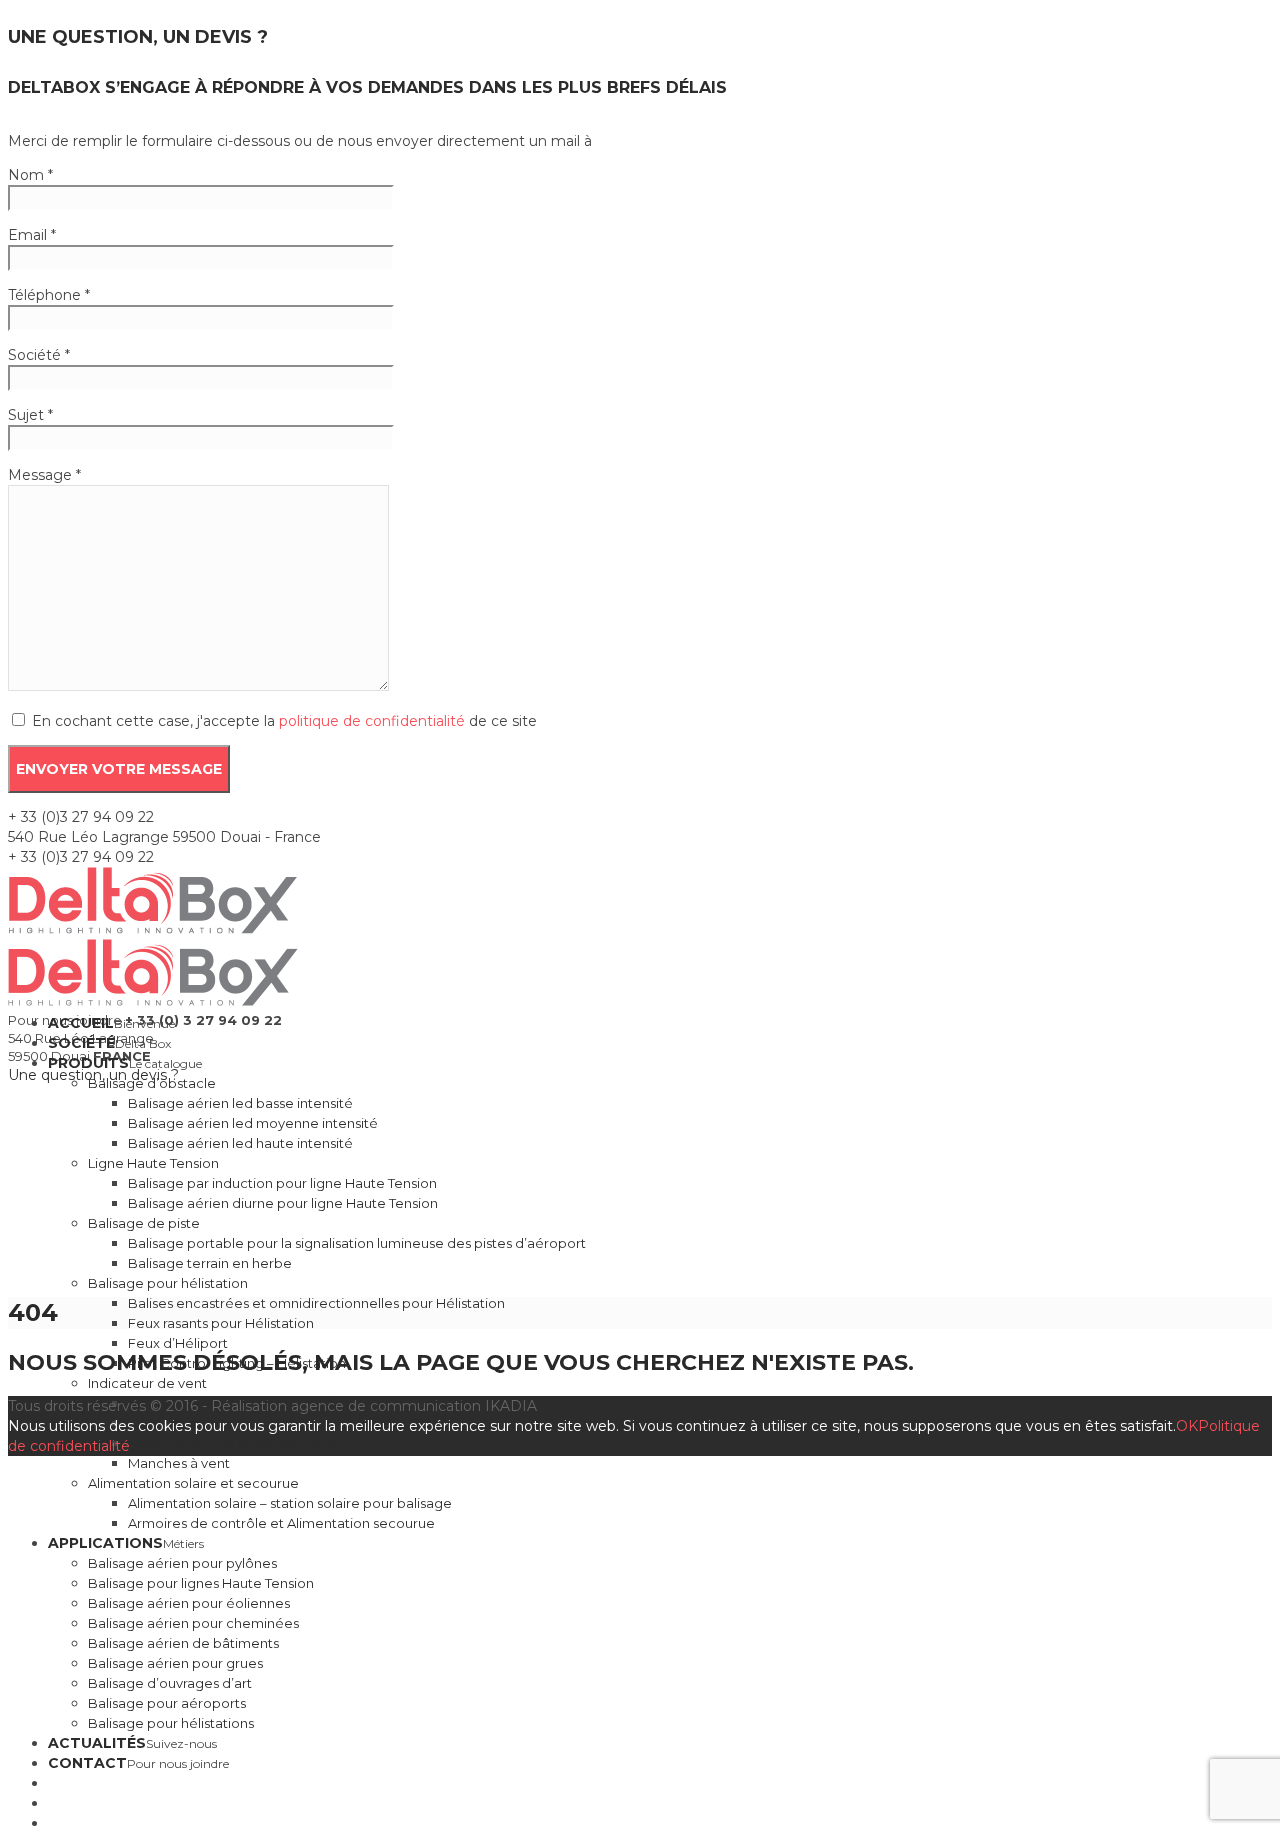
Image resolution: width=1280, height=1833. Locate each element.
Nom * (30, 175)
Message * (44, 475)
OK (1187, 1426)
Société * (39, 355)
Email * (32, 235)
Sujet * (30, 415)
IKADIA (511, 1406)
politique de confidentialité (372, 721)
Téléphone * (49, 295)
